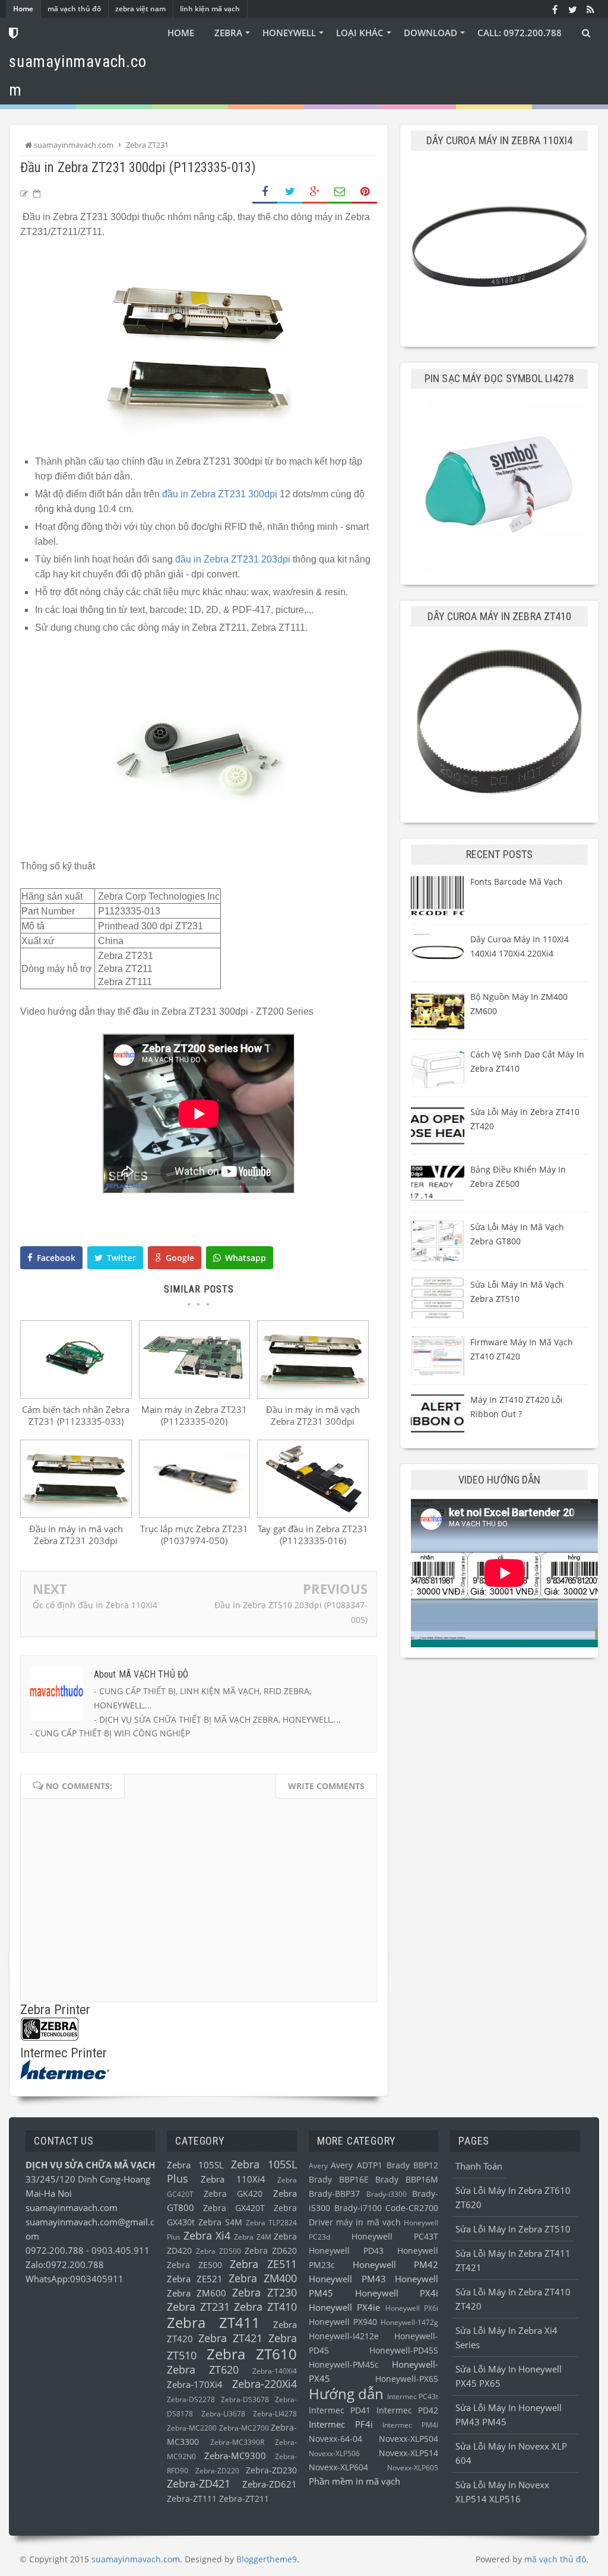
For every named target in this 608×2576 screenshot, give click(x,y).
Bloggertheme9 (267, 2559)
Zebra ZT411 (213, 2322)
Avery (318, 2166)
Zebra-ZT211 (244, 2499)
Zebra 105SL (195, 2165)
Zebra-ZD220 (217, 2471)
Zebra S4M (220, 2222)
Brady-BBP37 (334, 2194)
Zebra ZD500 (218, 2251)
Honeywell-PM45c (344, 2365)
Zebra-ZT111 (192, 2499)
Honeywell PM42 (395, 2264)
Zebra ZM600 (197, 2293)
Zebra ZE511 (263, 2264)
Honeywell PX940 (343, 2322)
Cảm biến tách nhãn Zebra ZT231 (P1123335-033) (76, 1415)
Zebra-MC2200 (192, 2428)
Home (23, 9)
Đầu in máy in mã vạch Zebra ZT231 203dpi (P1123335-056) (76, 1540)
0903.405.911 (121, 2250)
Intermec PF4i (341, 2424)
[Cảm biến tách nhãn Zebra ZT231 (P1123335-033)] (76, 1395)
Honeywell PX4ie (344, 2307)
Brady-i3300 (387, 2194)
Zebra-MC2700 (244, 2428)
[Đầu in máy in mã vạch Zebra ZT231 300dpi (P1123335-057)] (313, 1395)
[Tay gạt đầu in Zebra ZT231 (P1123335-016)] (313, 1514)
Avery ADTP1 (357, 2165)
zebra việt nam (140, 9)
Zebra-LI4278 (275, 2414)
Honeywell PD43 (346, 2251)
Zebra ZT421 (230, 2338)
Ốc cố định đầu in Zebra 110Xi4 (95, 1605)
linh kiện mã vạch (210, 9)
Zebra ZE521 (195, 2279)
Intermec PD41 (340, 2410)
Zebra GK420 (233, 2194)
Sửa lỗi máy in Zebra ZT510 (513, 2229)
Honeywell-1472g (409, 2322)
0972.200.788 (56, 2250)
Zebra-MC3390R (237, 2442)
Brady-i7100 (358, 2208)
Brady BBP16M (407, 2180)
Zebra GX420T (234, 2208)
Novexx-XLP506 (334, 2453)
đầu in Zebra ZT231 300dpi (220, 494)
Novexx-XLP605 (413, 2468)
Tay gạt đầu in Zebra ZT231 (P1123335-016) (313, 1535)
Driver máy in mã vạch (355, 2222)
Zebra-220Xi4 (265, 2384)
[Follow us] (572, 9)
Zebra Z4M (252, 2237)
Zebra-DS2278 (191, 2399)
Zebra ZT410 (265, 2307)
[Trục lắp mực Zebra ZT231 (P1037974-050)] (195, 1514)
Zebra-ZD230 (271, 2470)
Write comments (326, 1786)
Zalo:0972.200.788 (65, 2264)
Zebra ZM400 (263, 2278)
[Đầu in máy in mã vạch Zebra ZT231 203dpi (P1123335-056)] (76, 1514)
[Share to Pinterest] (365, 192)
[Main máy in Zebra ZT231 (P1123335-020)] (195, 1395)
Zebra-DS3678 (245, 2399)
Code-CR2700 (412, 2208)
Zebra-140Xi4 (275, 2371)
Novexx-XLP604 (338, 2467)
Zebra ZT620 (203, 2369)
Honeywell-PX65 (407, 2379)
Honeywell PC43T (395, 2237)
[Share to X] (290, 192)
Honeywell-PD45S (404, 2351)
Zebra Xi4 (207, 2235)
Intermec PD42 (407, 2410)
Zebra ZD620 (271, 2251)
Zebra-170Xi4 (195, 2384)
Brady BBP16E (339, 2180)
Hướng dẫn (346, 2394)
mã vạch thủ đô (74, 9)
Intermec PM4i (410, 2425)
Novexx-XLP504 (408, 2439)
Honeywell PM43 (347, 2279)
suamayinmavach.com (72, 2207)
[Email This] (340, 192)
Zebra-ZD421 (199, 2483)
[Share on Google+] (315, 192)
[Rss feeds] (590, 9)
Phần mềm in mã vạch (354, 2481)
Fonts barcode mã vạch (517, 882)
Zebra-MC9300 (235, 2456)
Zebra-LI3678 (223, 2414)
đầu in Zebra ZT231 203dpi (233, 559)
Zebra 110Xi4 (233, 2179)
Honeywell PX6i (412, 2308)
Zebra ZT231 (198, 2307)
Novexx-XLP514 (408, 2453)
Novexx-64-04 (335, 2439)
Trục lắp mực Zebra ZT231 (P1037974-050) (194, 1535)
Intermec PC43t (413, 2396)
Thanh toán (479, 2166)
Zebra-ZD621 (270, 2484)
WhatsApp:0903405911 (75, 2279)
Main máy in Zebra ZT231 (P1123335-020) (194, 1415)
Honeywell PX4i (397, 2293)
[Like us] (555, 9)
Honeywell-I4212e (344, 2336)
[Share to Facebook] (265, 192)
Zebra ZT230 (265, 2292)
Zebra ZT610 (252, 2354)
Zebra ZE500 (194, 2265)
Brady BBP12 (413, 2165)
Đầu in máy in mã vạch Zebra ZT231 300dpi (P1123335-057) (313, 1421)
